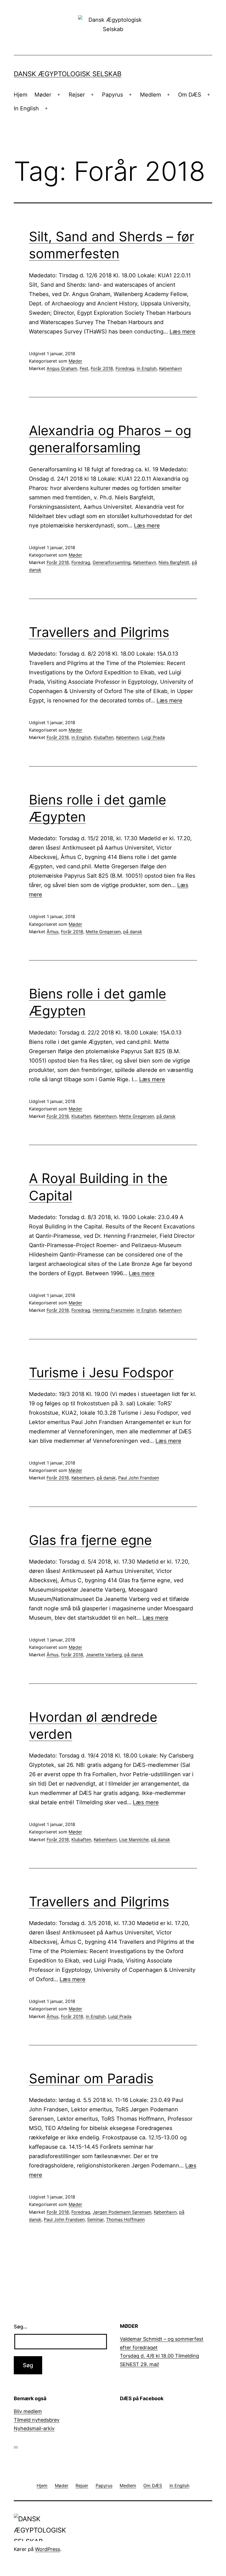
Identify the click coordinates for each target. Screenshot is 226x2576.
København (170, 368)
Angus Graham (62, 368)
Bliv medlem (28, 2411)
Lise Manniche (134, 1839)
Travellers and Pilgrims (99, 632)
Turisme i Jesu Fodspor (101, 1372)
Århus (53, 932)
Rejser (77, 95)
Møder (43, 95)
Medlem (150, 95)
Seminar (95, 2219)
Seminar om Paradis (91, 2078)
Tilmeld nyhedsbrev (37, 2420)
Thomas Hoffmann (125, 2219)
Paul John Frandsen (139, 1478)
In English (26, 108)
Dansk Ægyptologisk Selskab (68, 74)
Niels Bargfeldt (174, 562)
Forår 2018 (102, 368)
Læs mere (182, 332)
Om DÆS (190, 95)
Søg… (21, 2327)
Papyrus (112, 95)
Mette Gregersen (103, 932)
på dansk (133, 932)
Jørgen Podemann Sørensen (122, 2212)
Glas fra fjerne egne (90, 1540)
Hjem (21, 95)
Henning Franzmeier (113, 1310)
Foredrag (125, 368)
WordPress (48, 2549)
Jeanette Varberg (104, 1655)
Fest (84, 368)
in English (147, 368)
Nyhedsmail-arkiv (34, 2428)
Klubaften (104, 737)
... (16, 2445)
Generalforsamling (112, 562)
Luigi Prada (153, 737)
